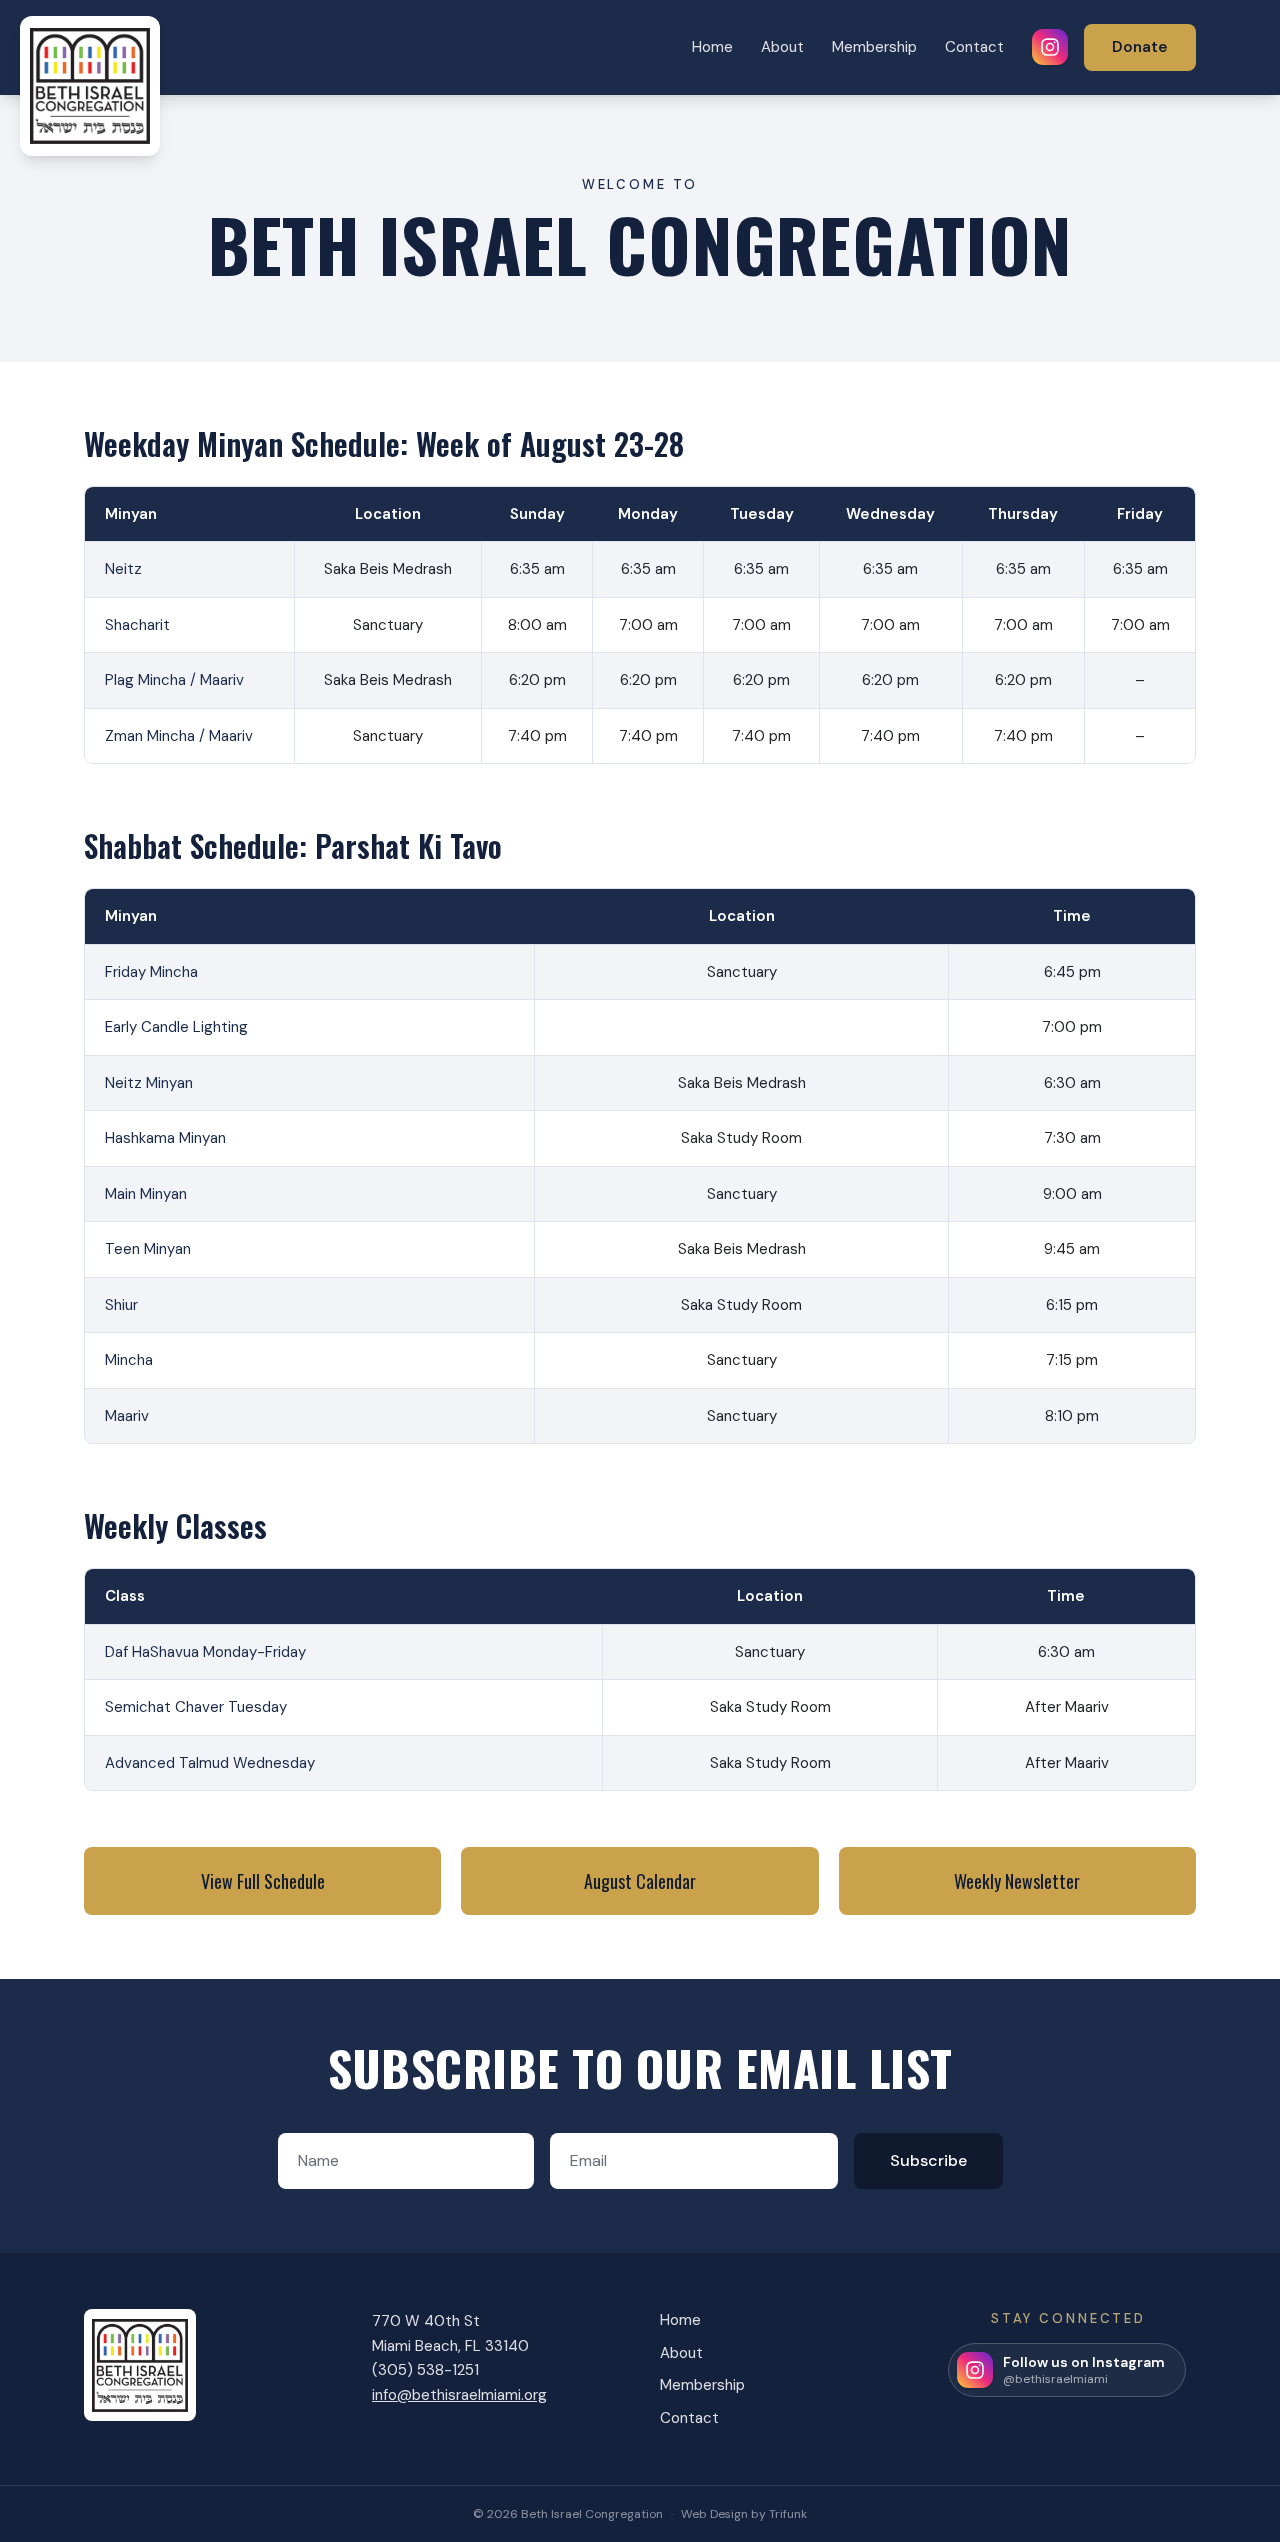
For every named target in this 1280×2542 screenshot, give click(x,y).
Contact (974, 47)
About (782, 47)
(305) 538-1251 (425, 2370)
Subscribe (928, 2160)
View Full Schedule (263, 1881)
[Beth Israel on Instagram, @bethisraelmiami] (1050, 47)
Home (712, 47)
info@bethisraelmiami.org (459, 2395)
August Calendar (640, 1881)
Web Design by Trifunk (744, 2514)
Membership (874, 47)
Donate (1140, 47)
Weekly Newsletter (1017, 1881)
